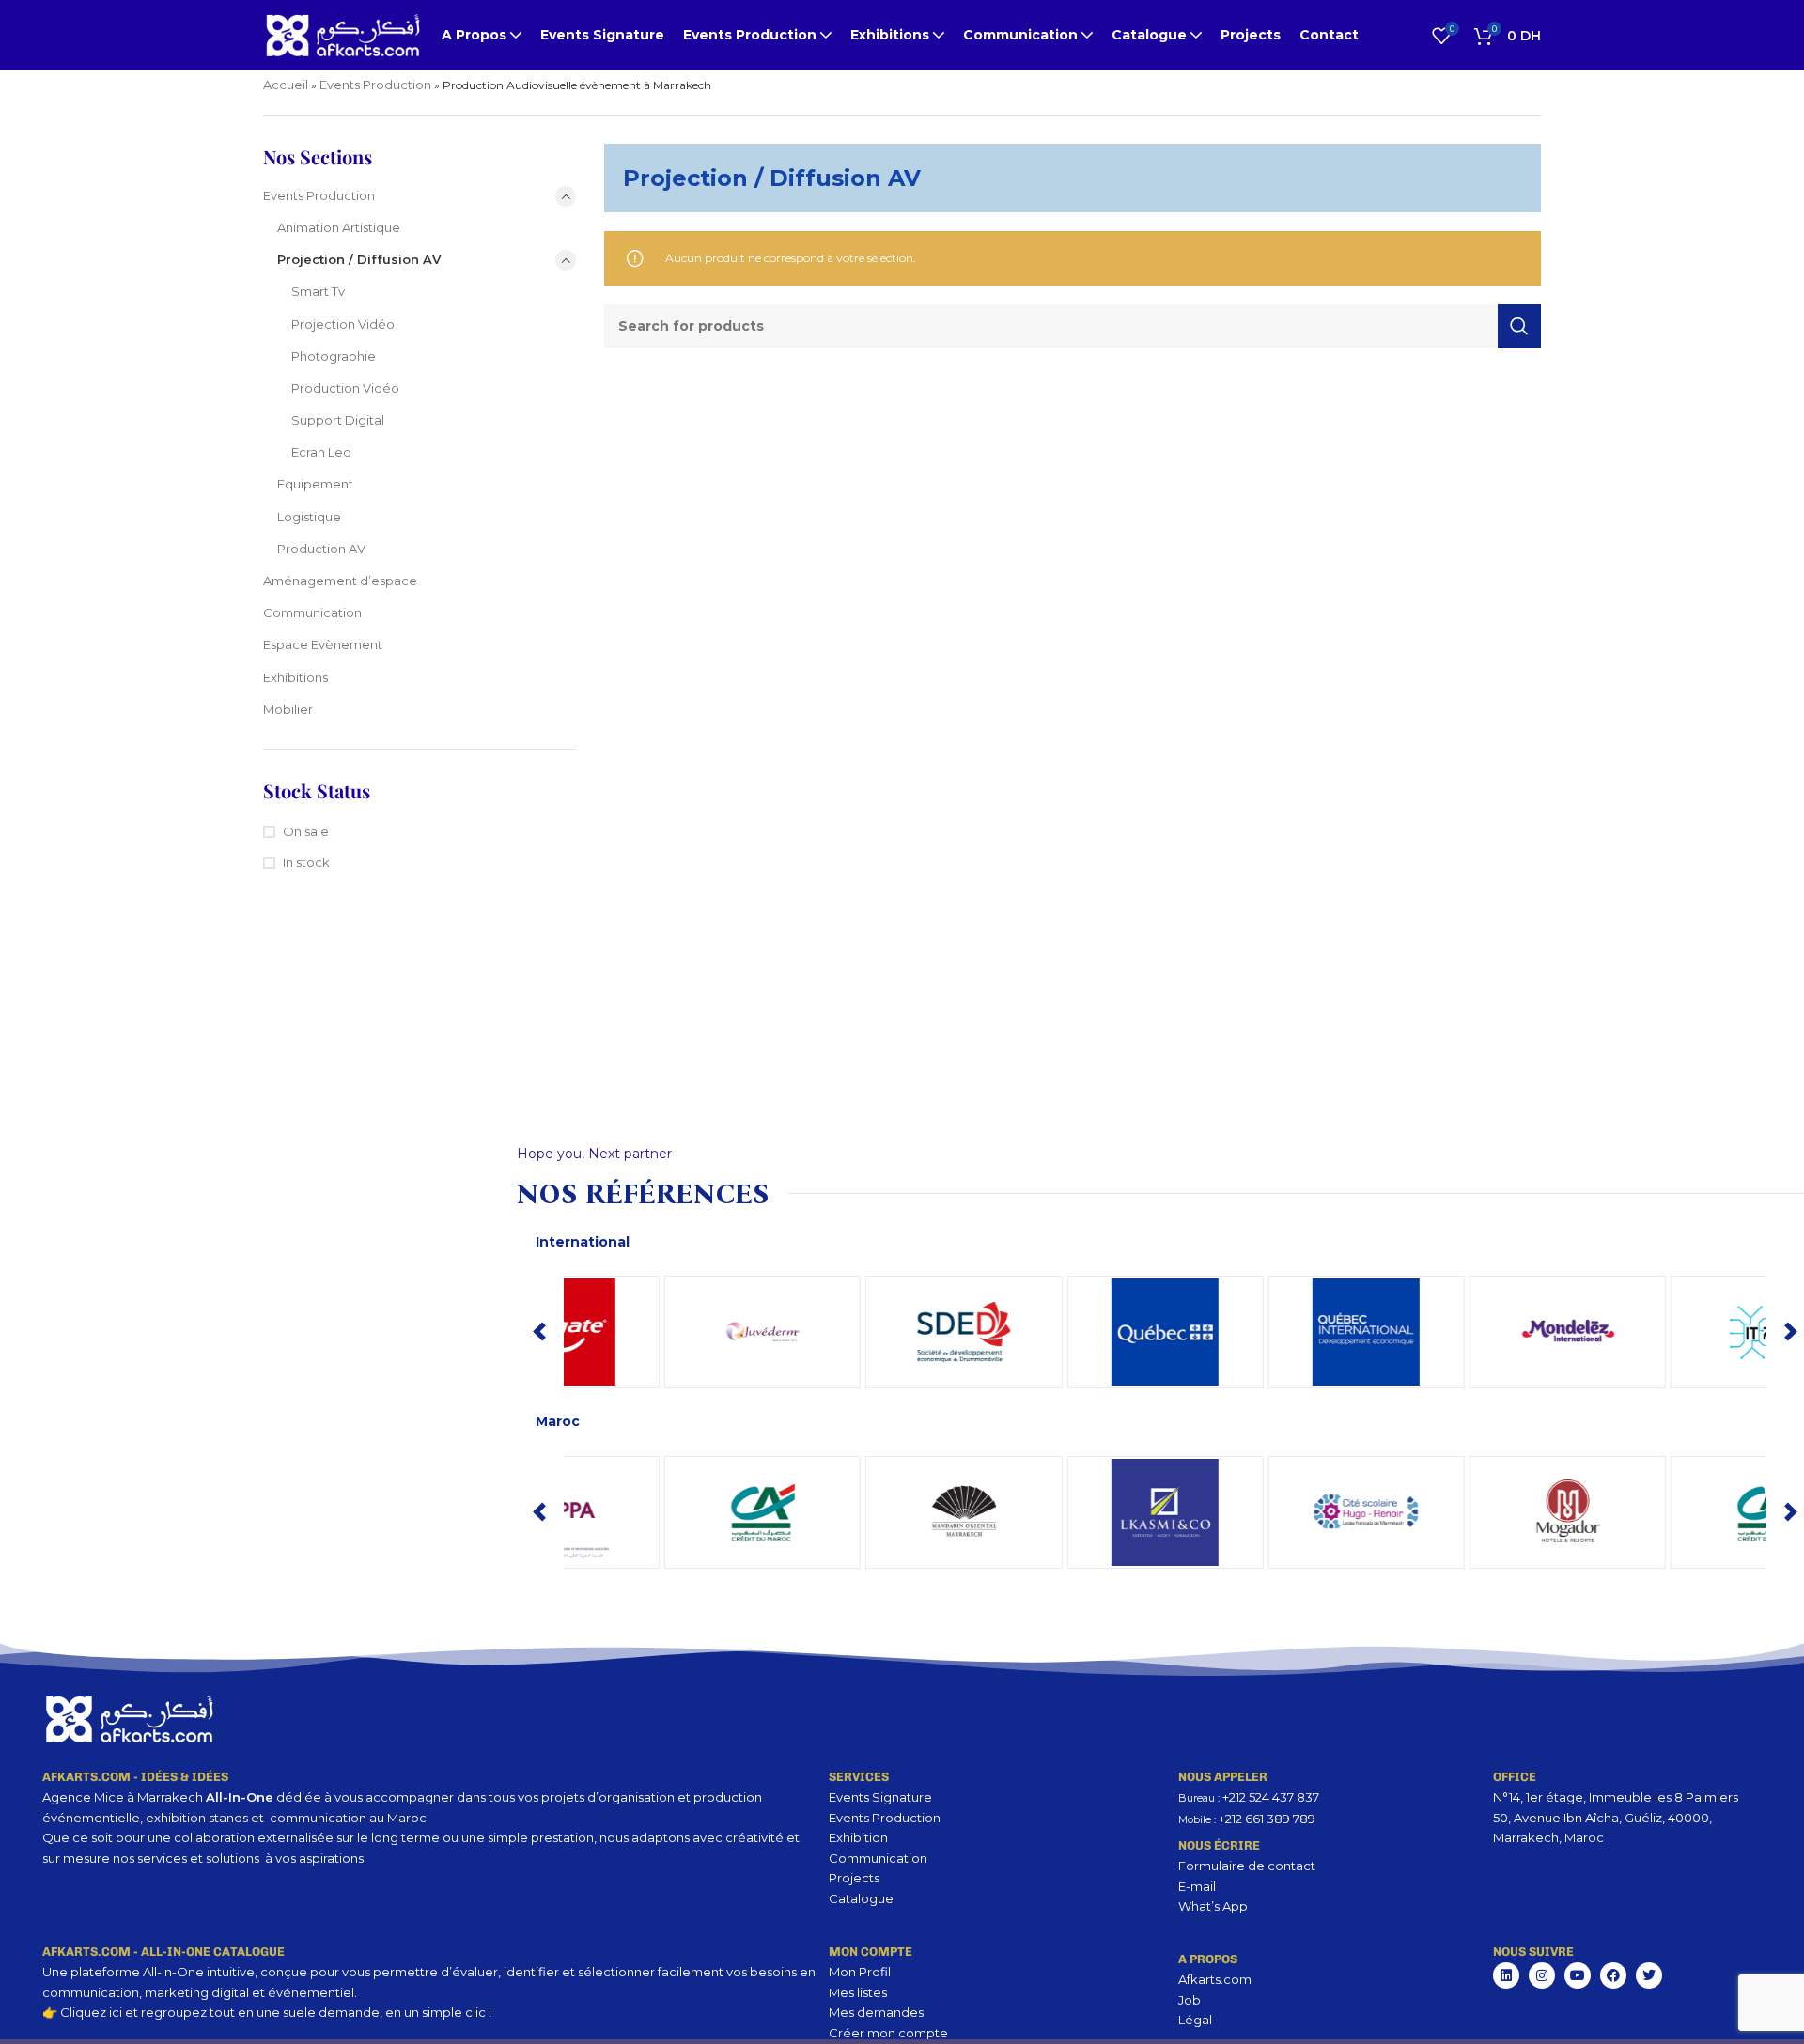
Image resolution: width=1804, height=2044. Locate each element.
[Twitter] (1649, 1975)
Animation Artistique (339, 227)
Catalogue (861, 1898)
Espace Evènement (323, 644)
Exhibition (858, 1837)
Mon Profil (860, 1972)
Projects (854, 1878)
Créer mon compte (888, 2033)
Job (1190, 2000)
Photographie (334, 356)
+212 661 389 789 (1267, 1819)
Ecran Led (321, 452)
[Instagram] (1542, 1975)
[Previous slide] (539, 1332)
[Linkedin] (1506, 1975)
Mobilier (288, 709)
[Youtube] (1578, 1975)
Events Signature (880, 1797)
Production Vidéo (345, 388)
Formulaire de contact (1247, 1866)
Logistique (309, 517)
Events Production (375, 85)
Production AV (321, 549)
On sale (306, 831)
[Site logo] (343, 34)
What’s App (1213, 1906)
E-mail (1197, 1886)
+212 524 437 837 (1271, 1797)
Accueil (286, 85)
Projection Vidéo (343, 324)
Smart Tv (318, 291)
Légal (1195, 2020)
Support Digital (338, 420)
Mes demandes (876, 2012)
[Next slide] (1791, 1332)
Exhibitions (295, 677)
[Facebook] (1613, 1975)
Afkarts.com (1215, 1979)
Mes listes (858, 1992)
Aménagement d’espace (340, 581)
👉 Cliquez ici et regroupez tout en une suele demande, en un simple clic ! (267, 2012)
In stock (306, 862)
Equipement (315, 484)
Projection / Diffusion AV (359, 259)
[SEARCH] (1519, 326)
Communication (312, 612)
